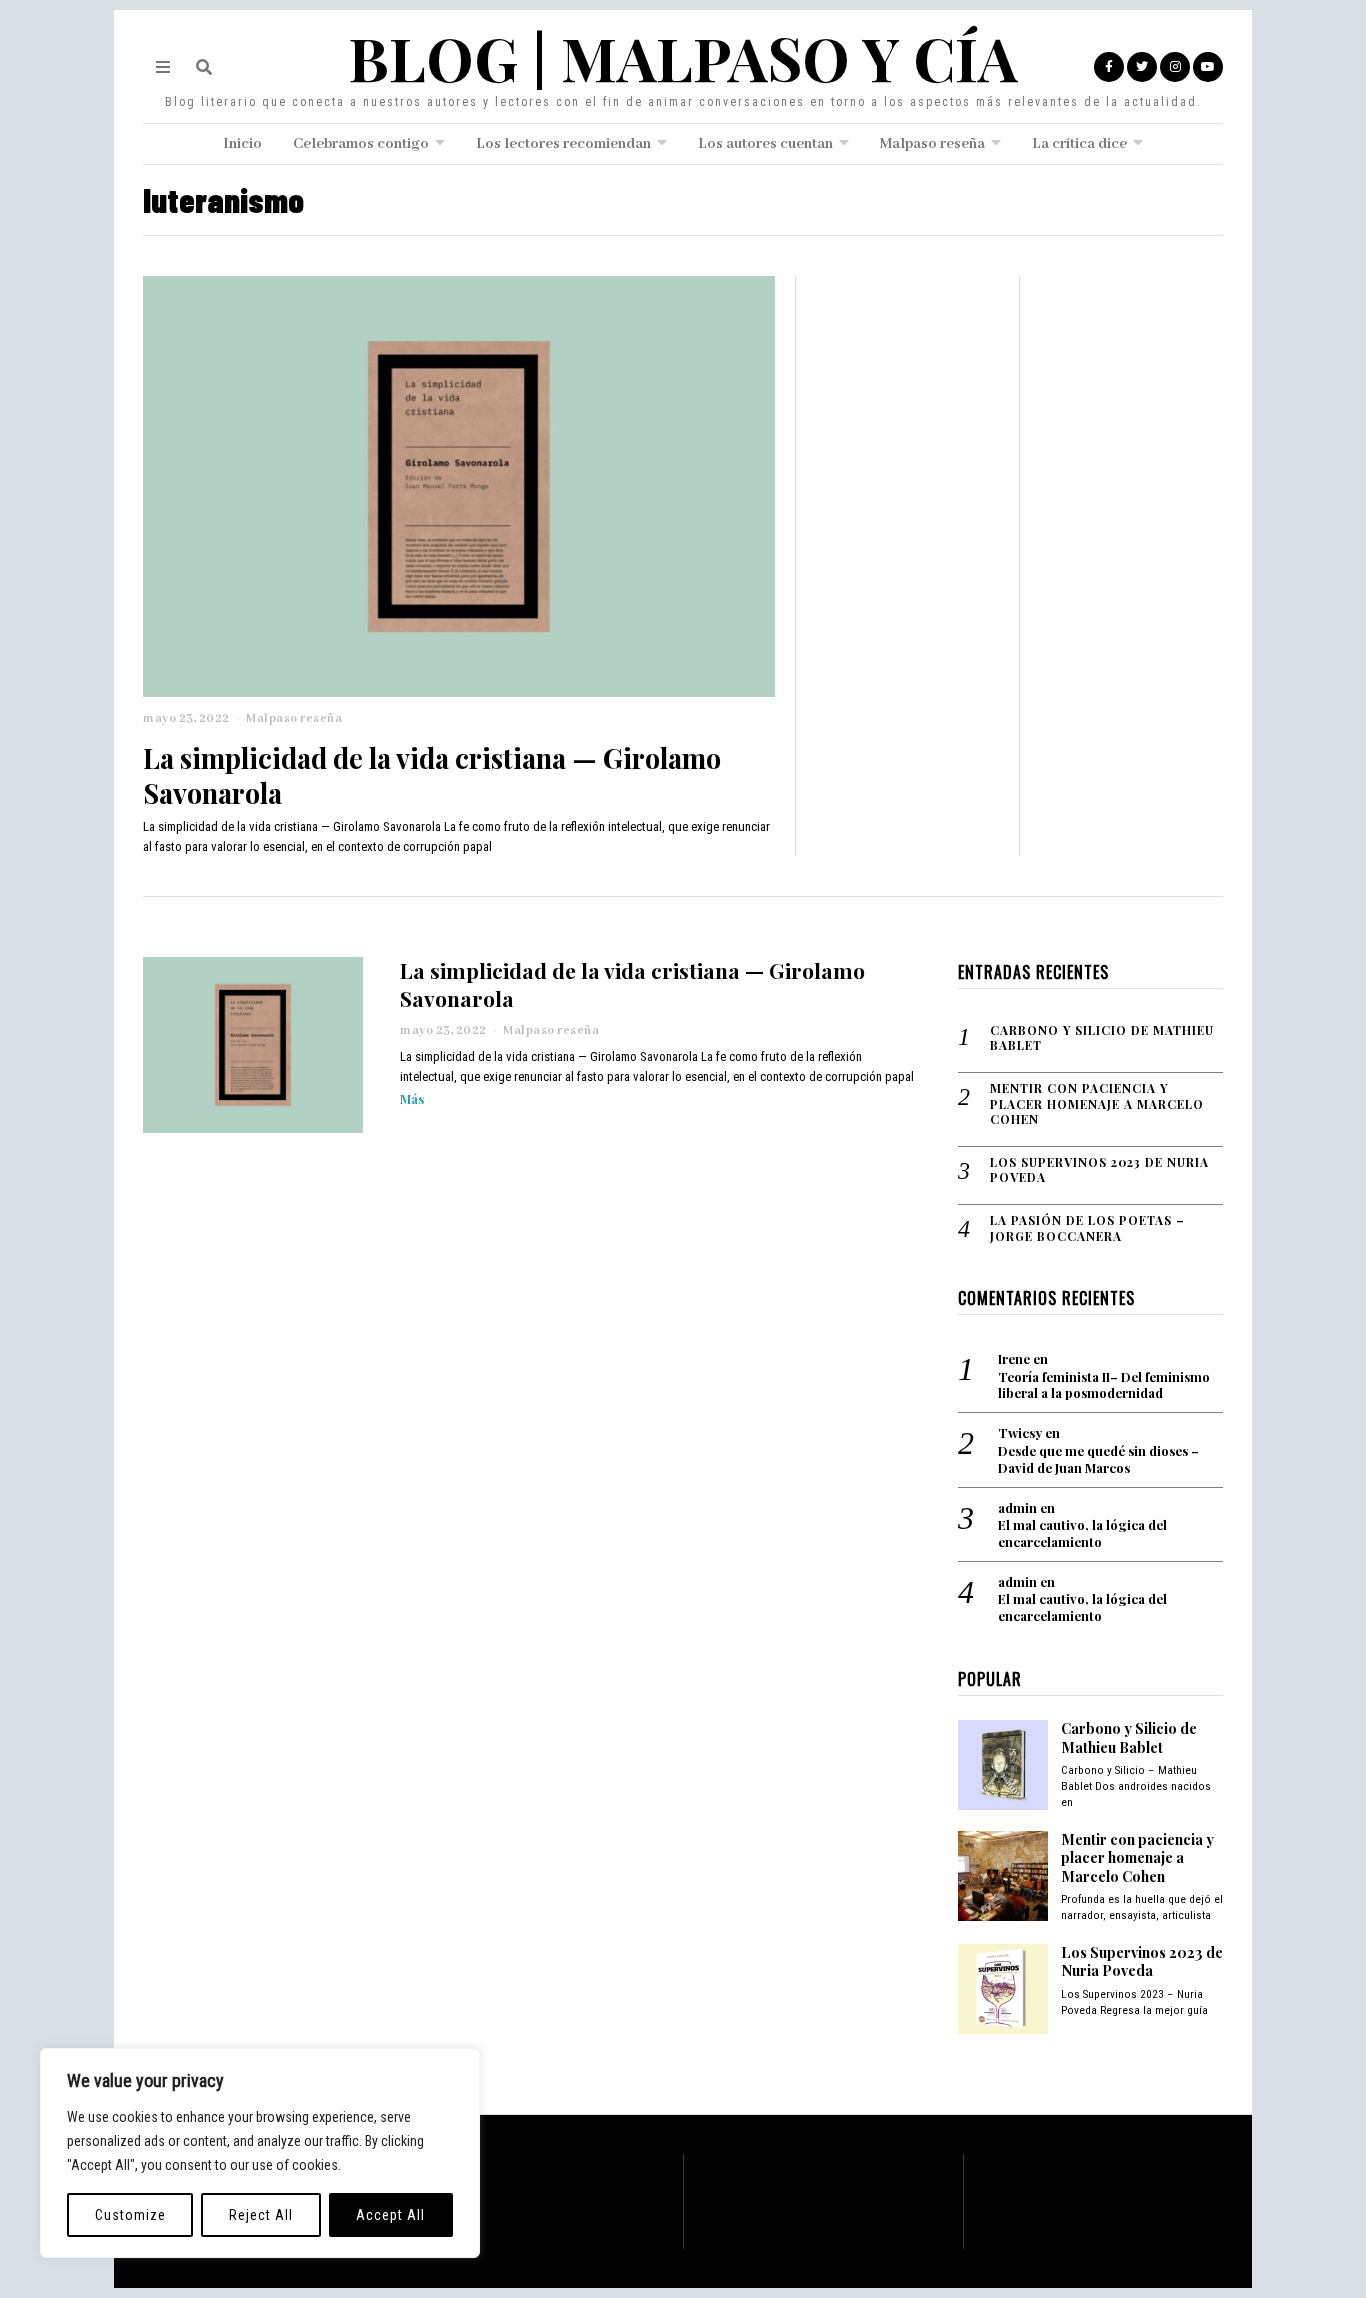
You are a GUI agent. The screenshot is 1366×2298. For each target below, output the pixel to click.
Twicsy (1020, 1432)
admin (1017, 1507)
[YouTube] (1208, 67)
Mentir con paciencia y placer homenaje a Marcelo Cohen (1097, 1104)
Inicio (242, 144)
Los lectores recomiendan (563, 144)
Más (412, 1098)
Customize (130, 2215)
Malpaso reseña (932, 144)
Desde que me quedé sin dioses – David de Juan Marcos (1098, 1459)
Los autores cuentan (765, 144)
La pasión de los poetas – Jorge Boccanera (1087, 1228)
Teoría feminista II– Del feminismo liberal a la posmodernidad (1104, 1385)
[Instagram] (1175, 67)
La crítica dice (1079, 144)
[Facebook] (1109, 67)
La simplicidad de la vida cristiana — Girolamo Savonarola (432, 775)
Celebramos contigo (361, 144)
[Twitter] (1142, 67)
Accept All (390, 2215)
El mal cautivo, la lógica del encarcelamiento (1082, 1533)
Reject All (261, 2215)
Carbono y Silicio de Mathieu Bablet (1102, 1038)
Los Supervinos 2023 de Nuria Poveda (1099, 1170)
